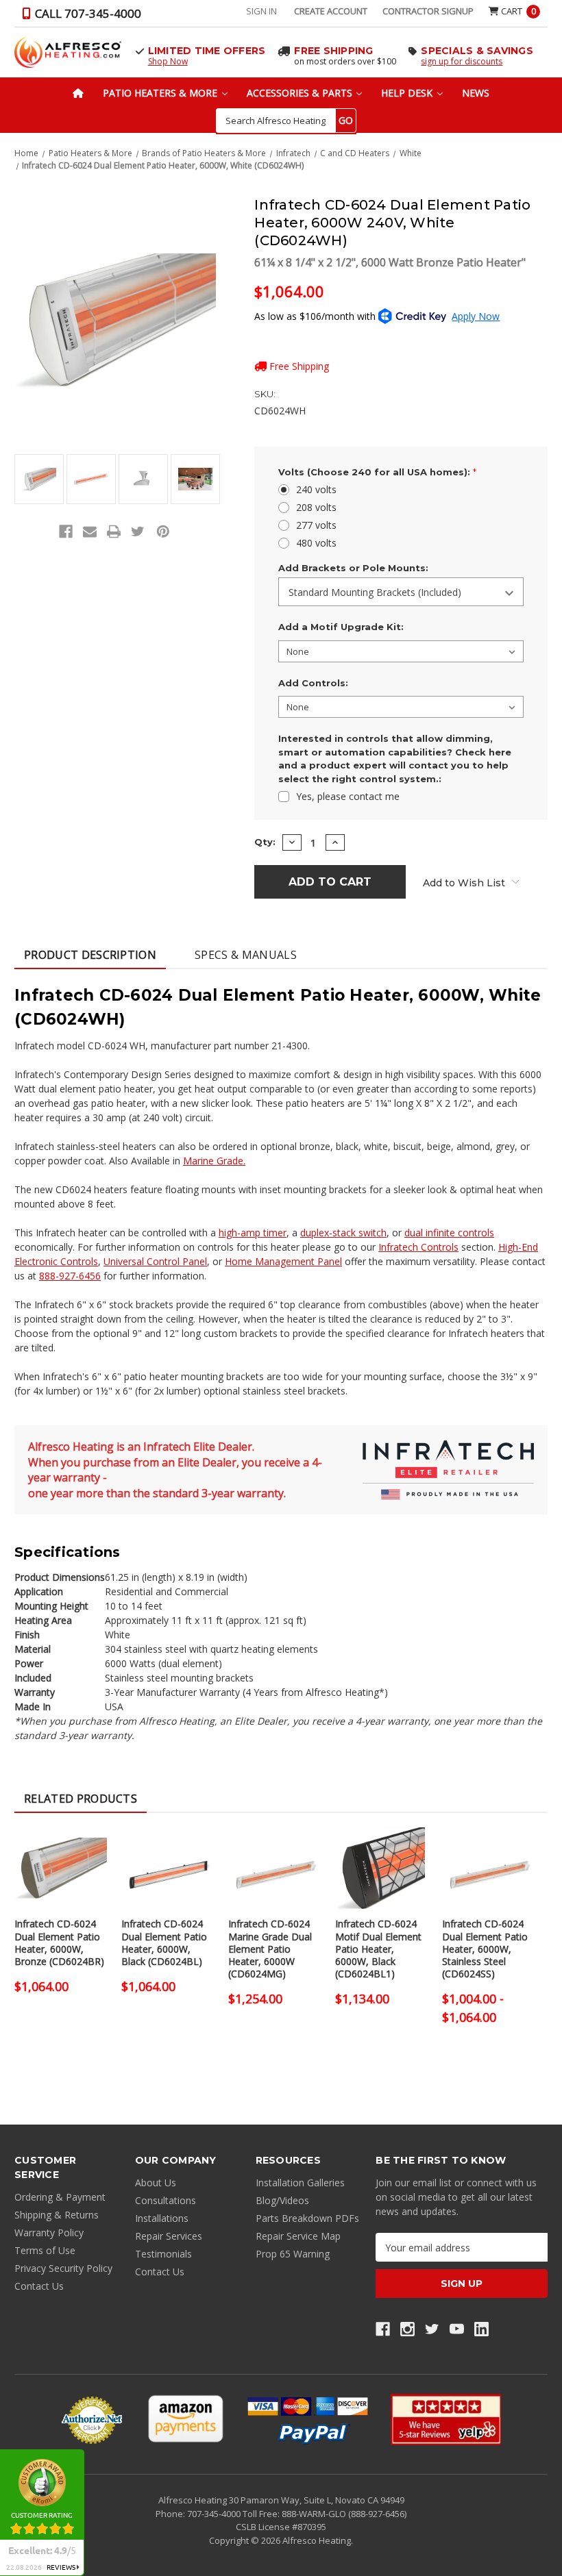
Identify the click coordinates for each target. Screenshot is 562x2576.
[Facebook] (66, 532)
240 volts (316, 489)
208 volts (316, 507)
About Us (156, 2183)
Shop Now (168, 61)
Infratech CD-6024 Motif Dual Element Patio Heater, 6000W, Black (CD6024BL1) (378, 1949)
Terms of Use (45, 2250)
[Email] (90, 532)
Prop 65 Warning (293, 2254)
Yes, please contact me (348, 796)
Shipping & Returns (57, 2215)
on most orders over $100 (345, 61)
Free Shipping (333, 51)
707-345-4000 (215, 2514)
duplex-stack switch (343, 1233)
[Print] (114, 532)
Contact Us (39, 2286)
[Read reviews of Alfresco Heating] (445, 2419)
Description (90, 955)
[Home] (78, 93)
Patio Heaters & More (161, 93)
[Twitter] (138, 532)
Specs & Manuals (246, 955)
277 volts (316, 525)
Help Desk (408, 93)
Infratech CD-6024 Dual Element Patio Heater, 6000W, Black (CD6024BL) (164, 1943)
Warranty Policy (49, 2233)
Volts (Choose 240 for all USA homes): (377, 472)
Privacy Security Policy (63, 2268)
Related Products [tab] (81, 1799)
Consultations (166, 2200)
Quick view (61, 1852)
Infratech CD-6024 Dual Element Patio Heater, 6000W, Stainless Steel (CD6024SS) (485, 1949)
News (476, 93)
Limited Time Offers (207, 51)
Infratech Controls (418, 1247)
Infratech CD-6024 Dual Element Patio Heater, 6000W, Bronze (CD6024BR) (59, 1943)
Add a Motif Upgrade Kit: (341, 627)
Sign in (261, 11)
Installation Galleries (300, 2183)
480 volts (316, 543)
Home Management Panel (283, 1261)
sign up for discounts (462, 61)
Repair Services (169, 2236)
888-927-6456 (70, 1276)
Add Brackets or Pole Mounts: (353, 568)
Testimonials (163, 2254)
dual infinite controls (449, 1233)
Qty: (265, 842)
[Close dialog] (552, 2489)
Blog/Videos (282, 2200)
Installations (162, 2218)
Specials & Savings (477, 51)
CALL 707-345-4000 (87, 13)
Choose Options (61, 1881)
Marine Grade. (214, 1161)
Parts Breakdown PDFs (307, 2218)
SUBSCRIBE (525, 2549)
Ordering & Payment (60, 2197)
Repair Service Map (298, 2236)
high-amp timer (253, 1233)
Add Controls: (313, 683)
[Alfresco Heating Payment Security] (92, 2420)
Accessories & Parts (301, 93)
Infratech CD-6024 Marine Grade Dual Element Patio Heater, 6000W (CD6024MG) (270, 1949)
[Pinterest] (163, 532)
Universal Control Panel (155, 1261)
